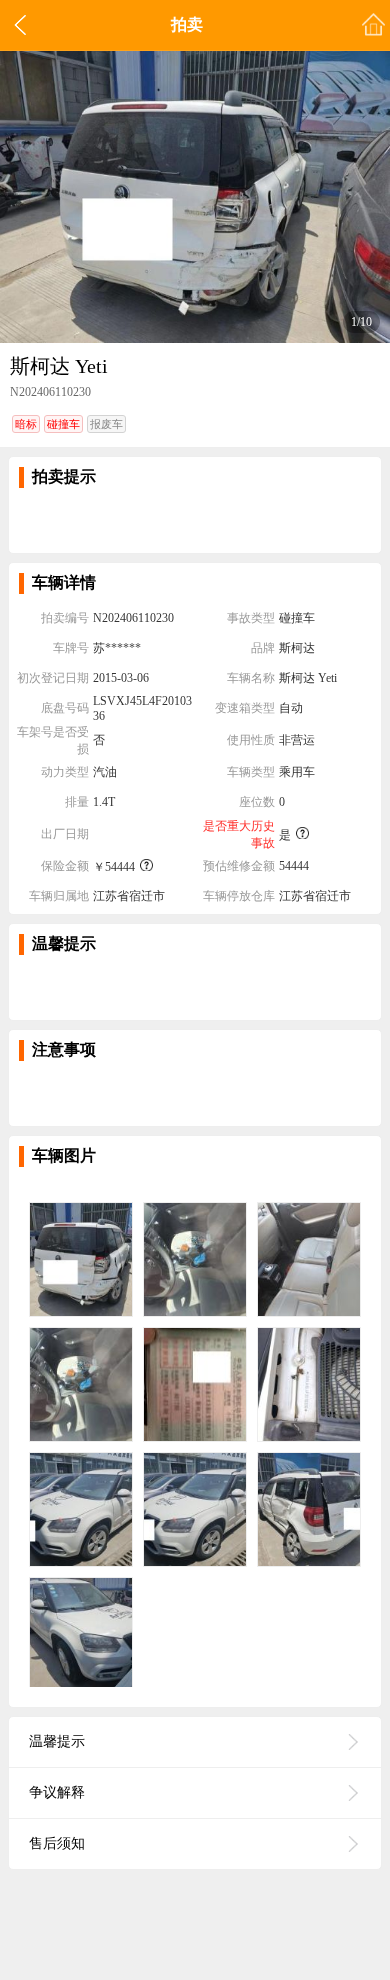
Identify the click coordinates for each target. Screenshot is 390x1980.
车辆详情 (64, 582)
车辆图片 (64, 1155)
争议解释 (57, 1792)
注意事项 (64, 1049)
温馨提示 (64, 943)
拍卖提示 (64, 476)
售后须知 (57, 1843)
